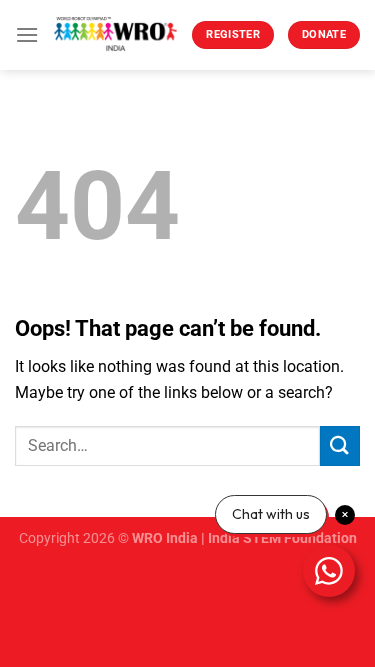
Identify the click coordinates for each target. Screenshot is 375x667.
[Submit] (340, 445)
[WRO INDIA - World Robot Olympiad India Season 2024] (115, 35)
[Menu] (27, 34)
